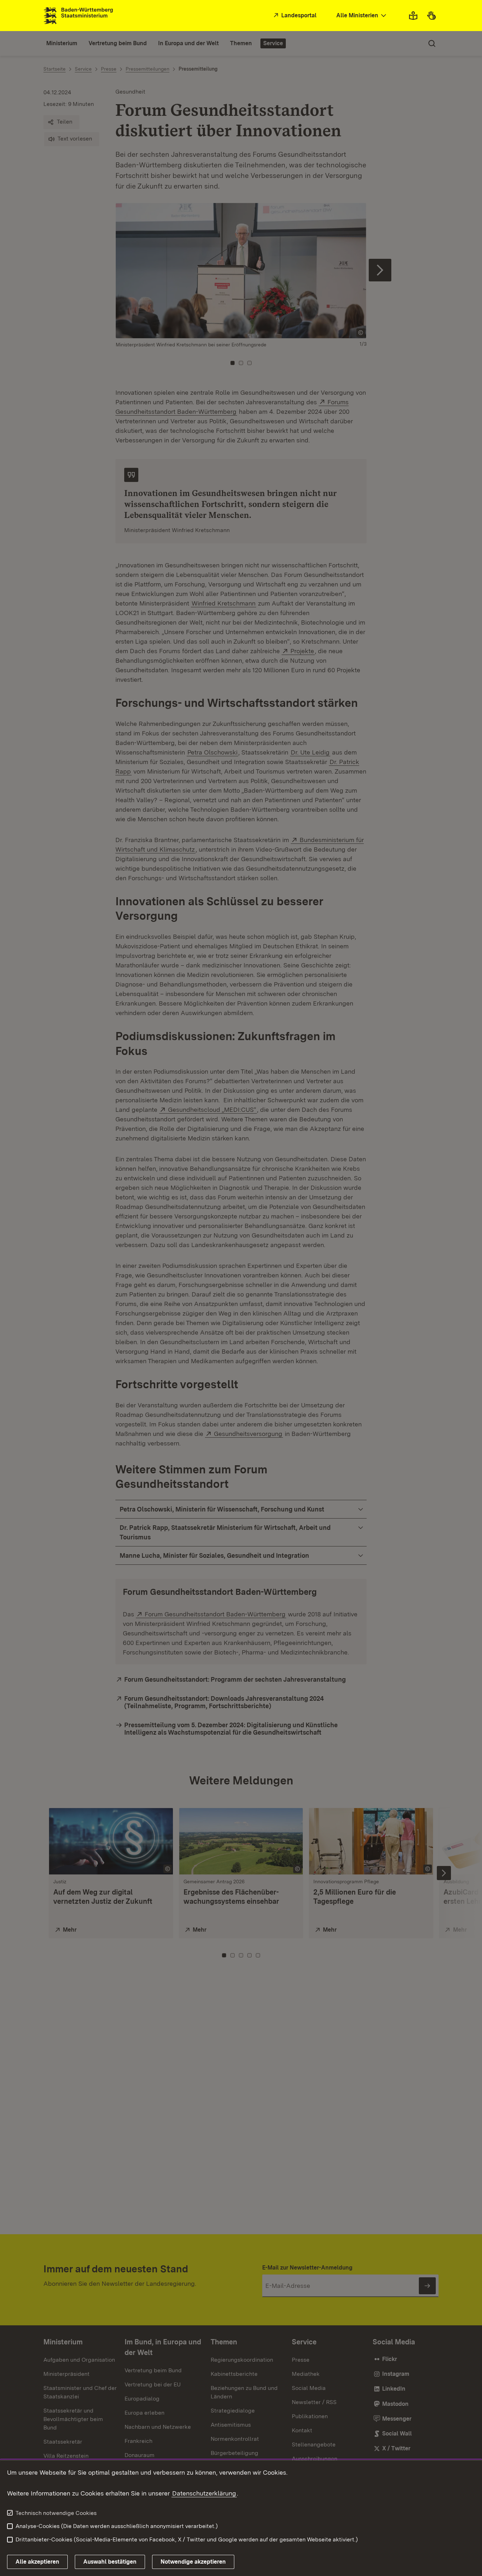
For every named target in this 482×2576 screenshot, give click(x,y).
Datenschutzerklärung (204, 2493)
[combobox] (362, 16)
